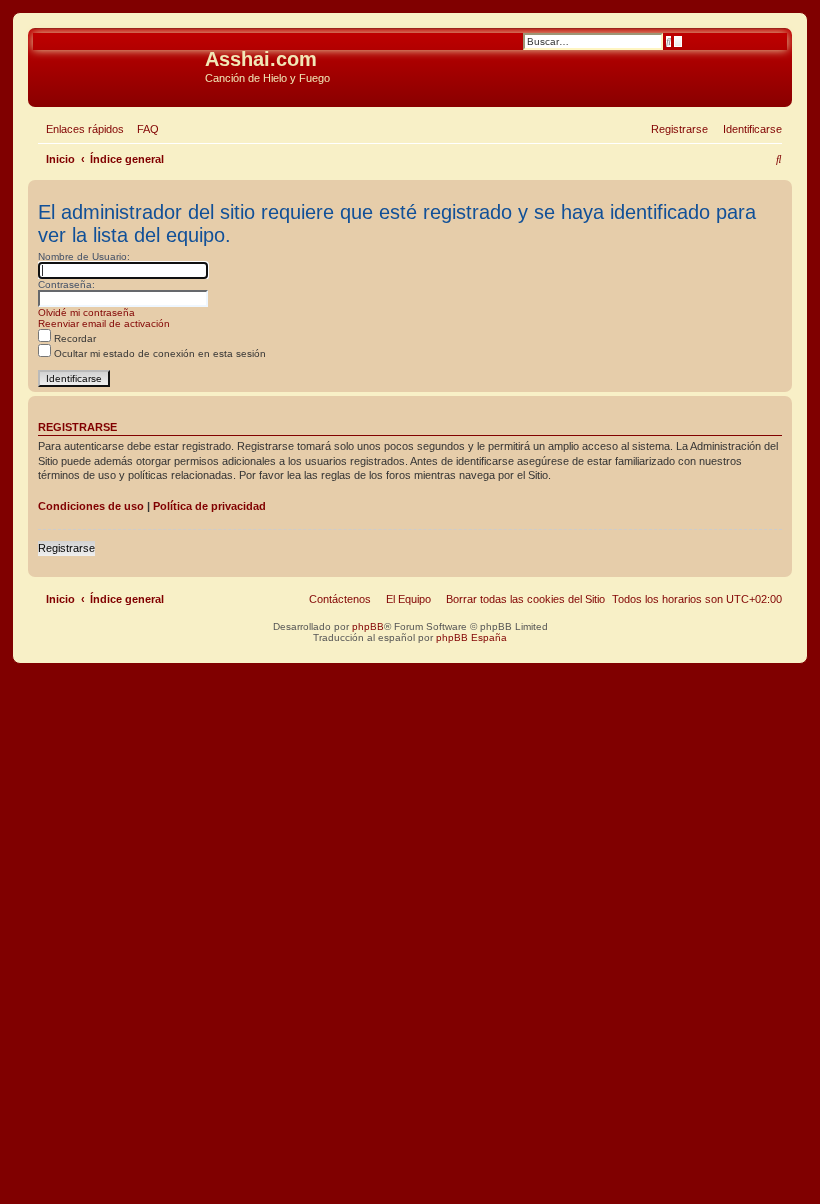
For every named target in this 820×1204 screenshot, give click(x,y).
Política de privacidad (209, 506)
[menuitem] (144, 129)
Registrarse (66, 548)
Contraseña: (66, 284)
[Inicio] (119, 65)
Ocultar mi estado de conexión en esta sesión (158, 353)
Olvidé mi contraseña (86, 312)
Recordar (73, 338)
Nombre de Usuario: (84, 256)
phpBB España (471, 637)
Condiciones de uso (91, 506)
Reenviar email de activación (104, 323)
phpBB (368, 626)
